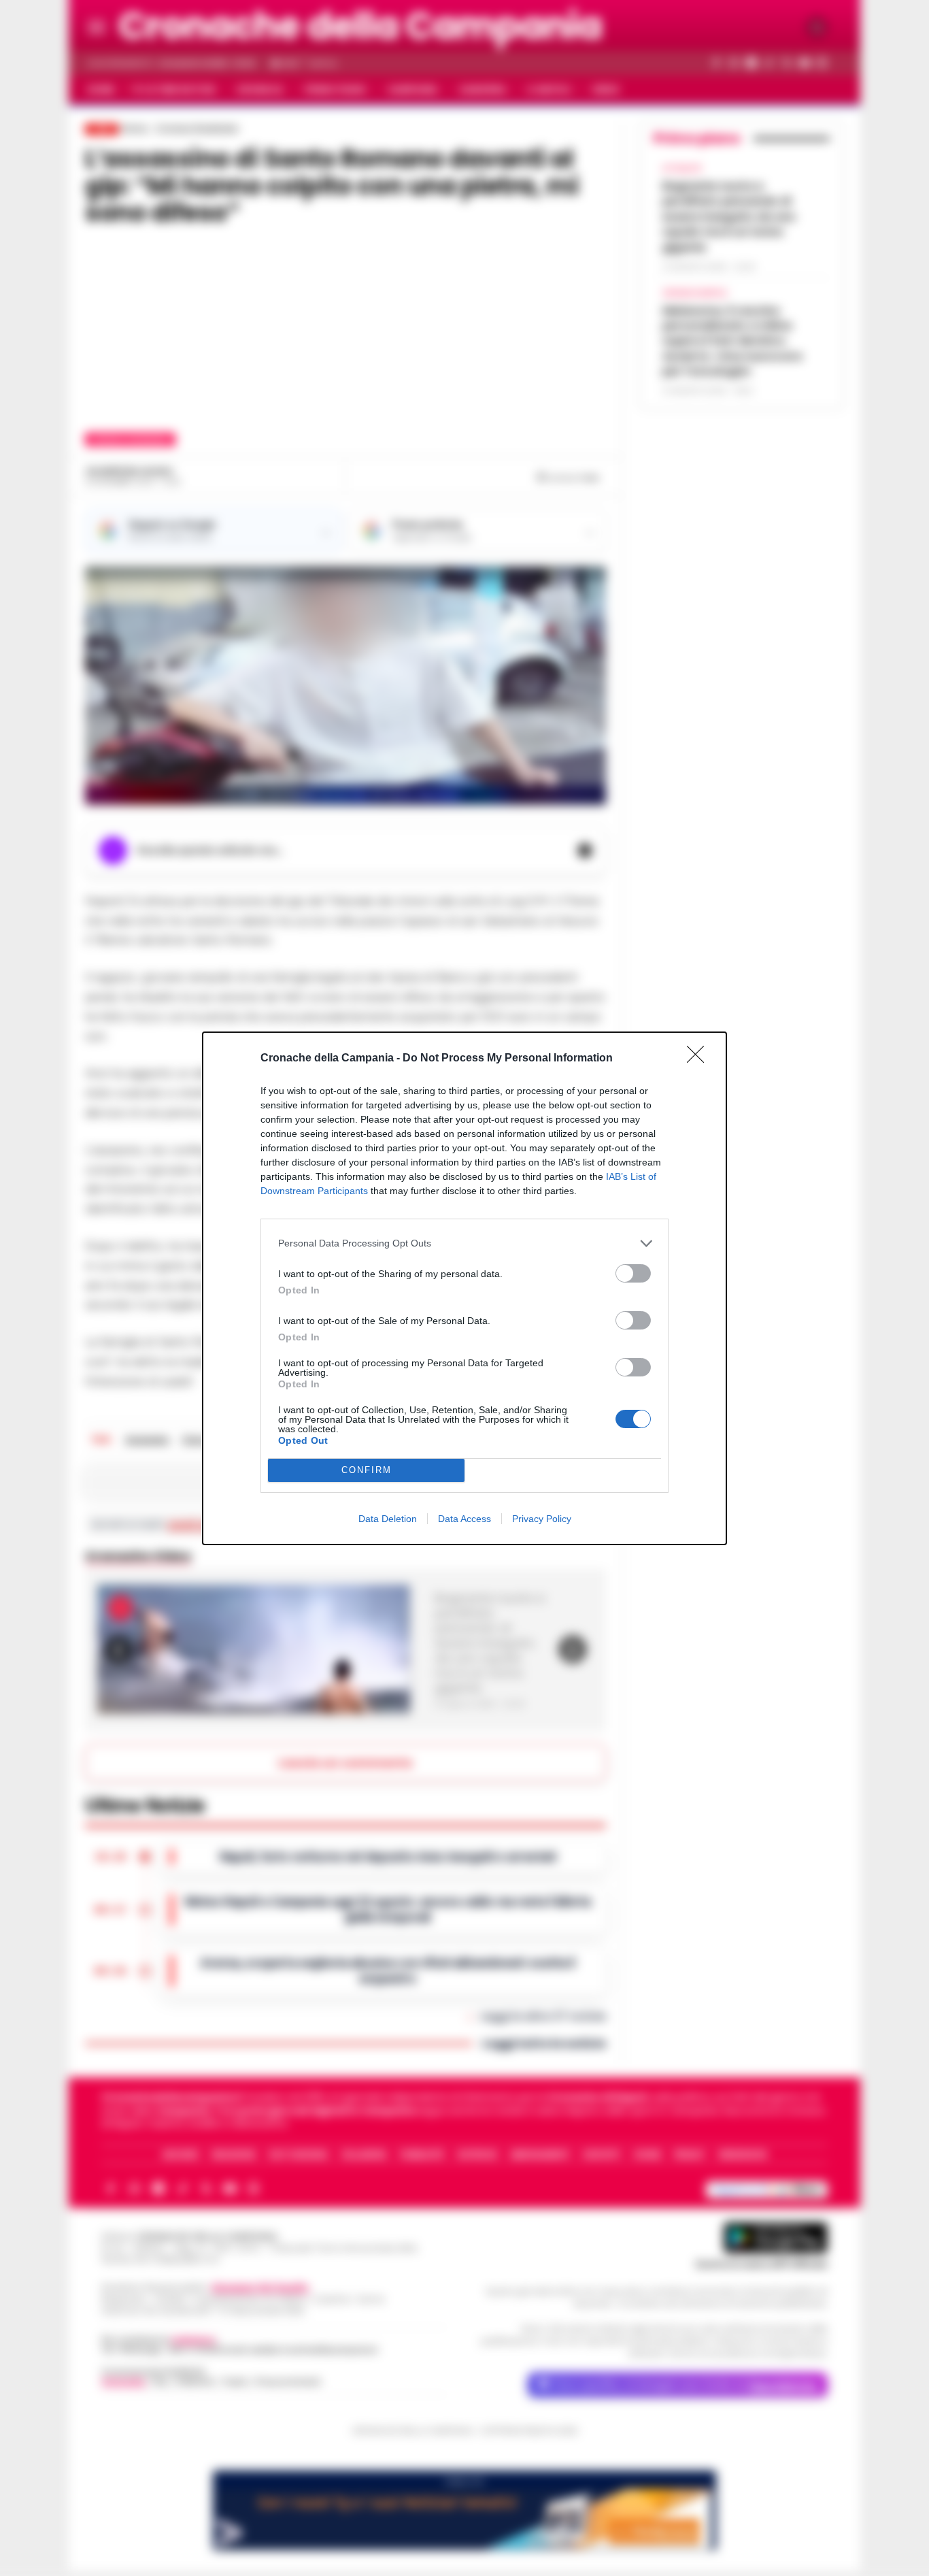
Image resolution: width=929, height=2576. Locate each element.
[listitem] (464, 1243)
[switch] (633, 1273)
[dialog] (464, 1288)
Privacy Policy (542, 1519)
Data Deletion (388, 1519)
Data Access (464, 1519)
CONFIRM (367, 1470)
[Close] (700, 1059)
